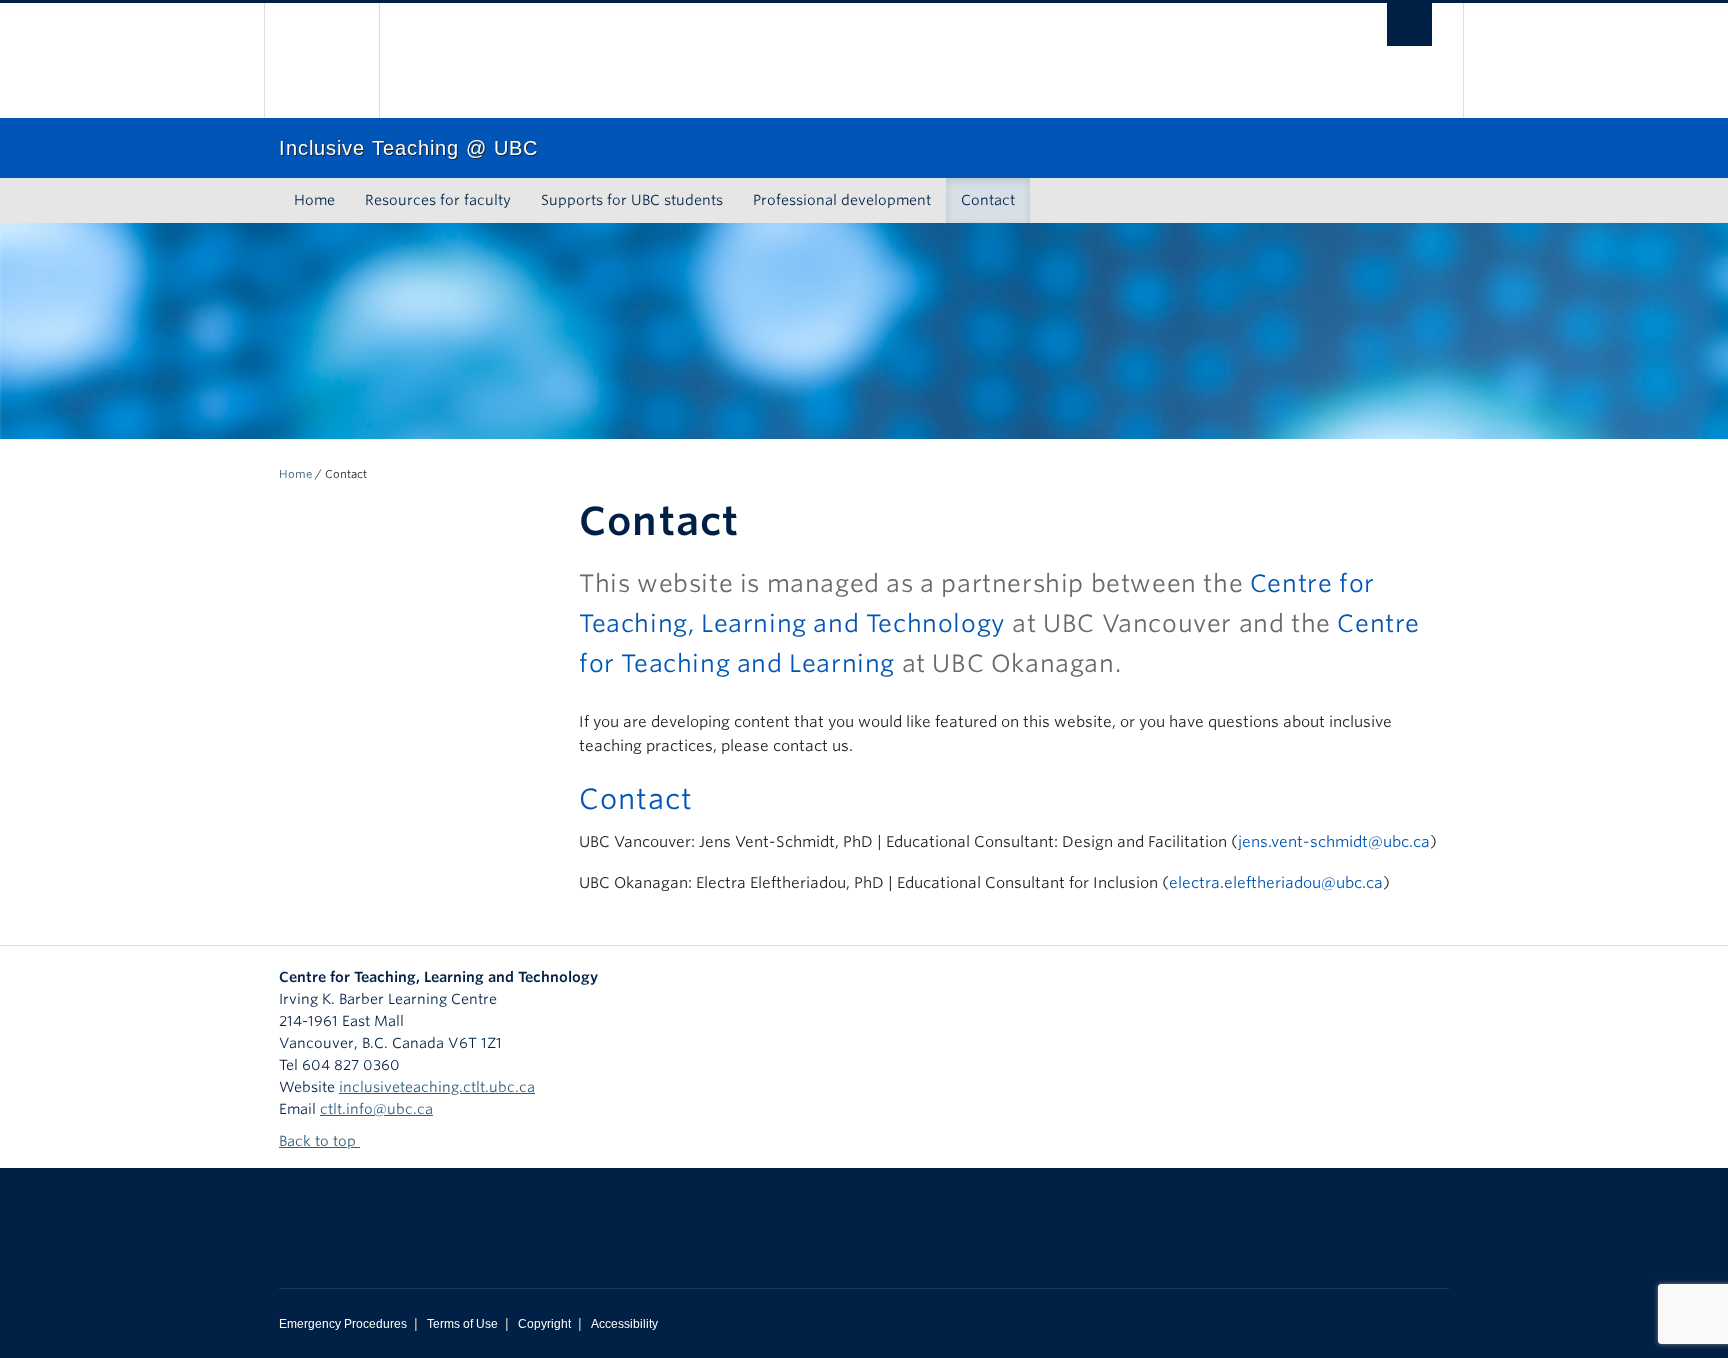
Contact (988, 200)
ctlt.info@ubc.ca (376, 1109)
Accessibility (624, 1324)
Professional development (842, 200)
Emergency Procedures (343, 1324)
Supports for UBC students (632, 200)
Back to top (319, 1141)
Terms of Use (462, 1324)
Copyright (544, 1324)
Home (314, 200)
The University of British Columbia (321, 60)
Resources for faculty (438, 200)
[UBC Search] (1409, 24)
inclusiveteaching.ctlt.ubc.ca (437, 1087)
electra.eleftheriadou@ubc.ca (1276, 883)
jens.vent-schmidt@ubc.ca (1334, 842)
